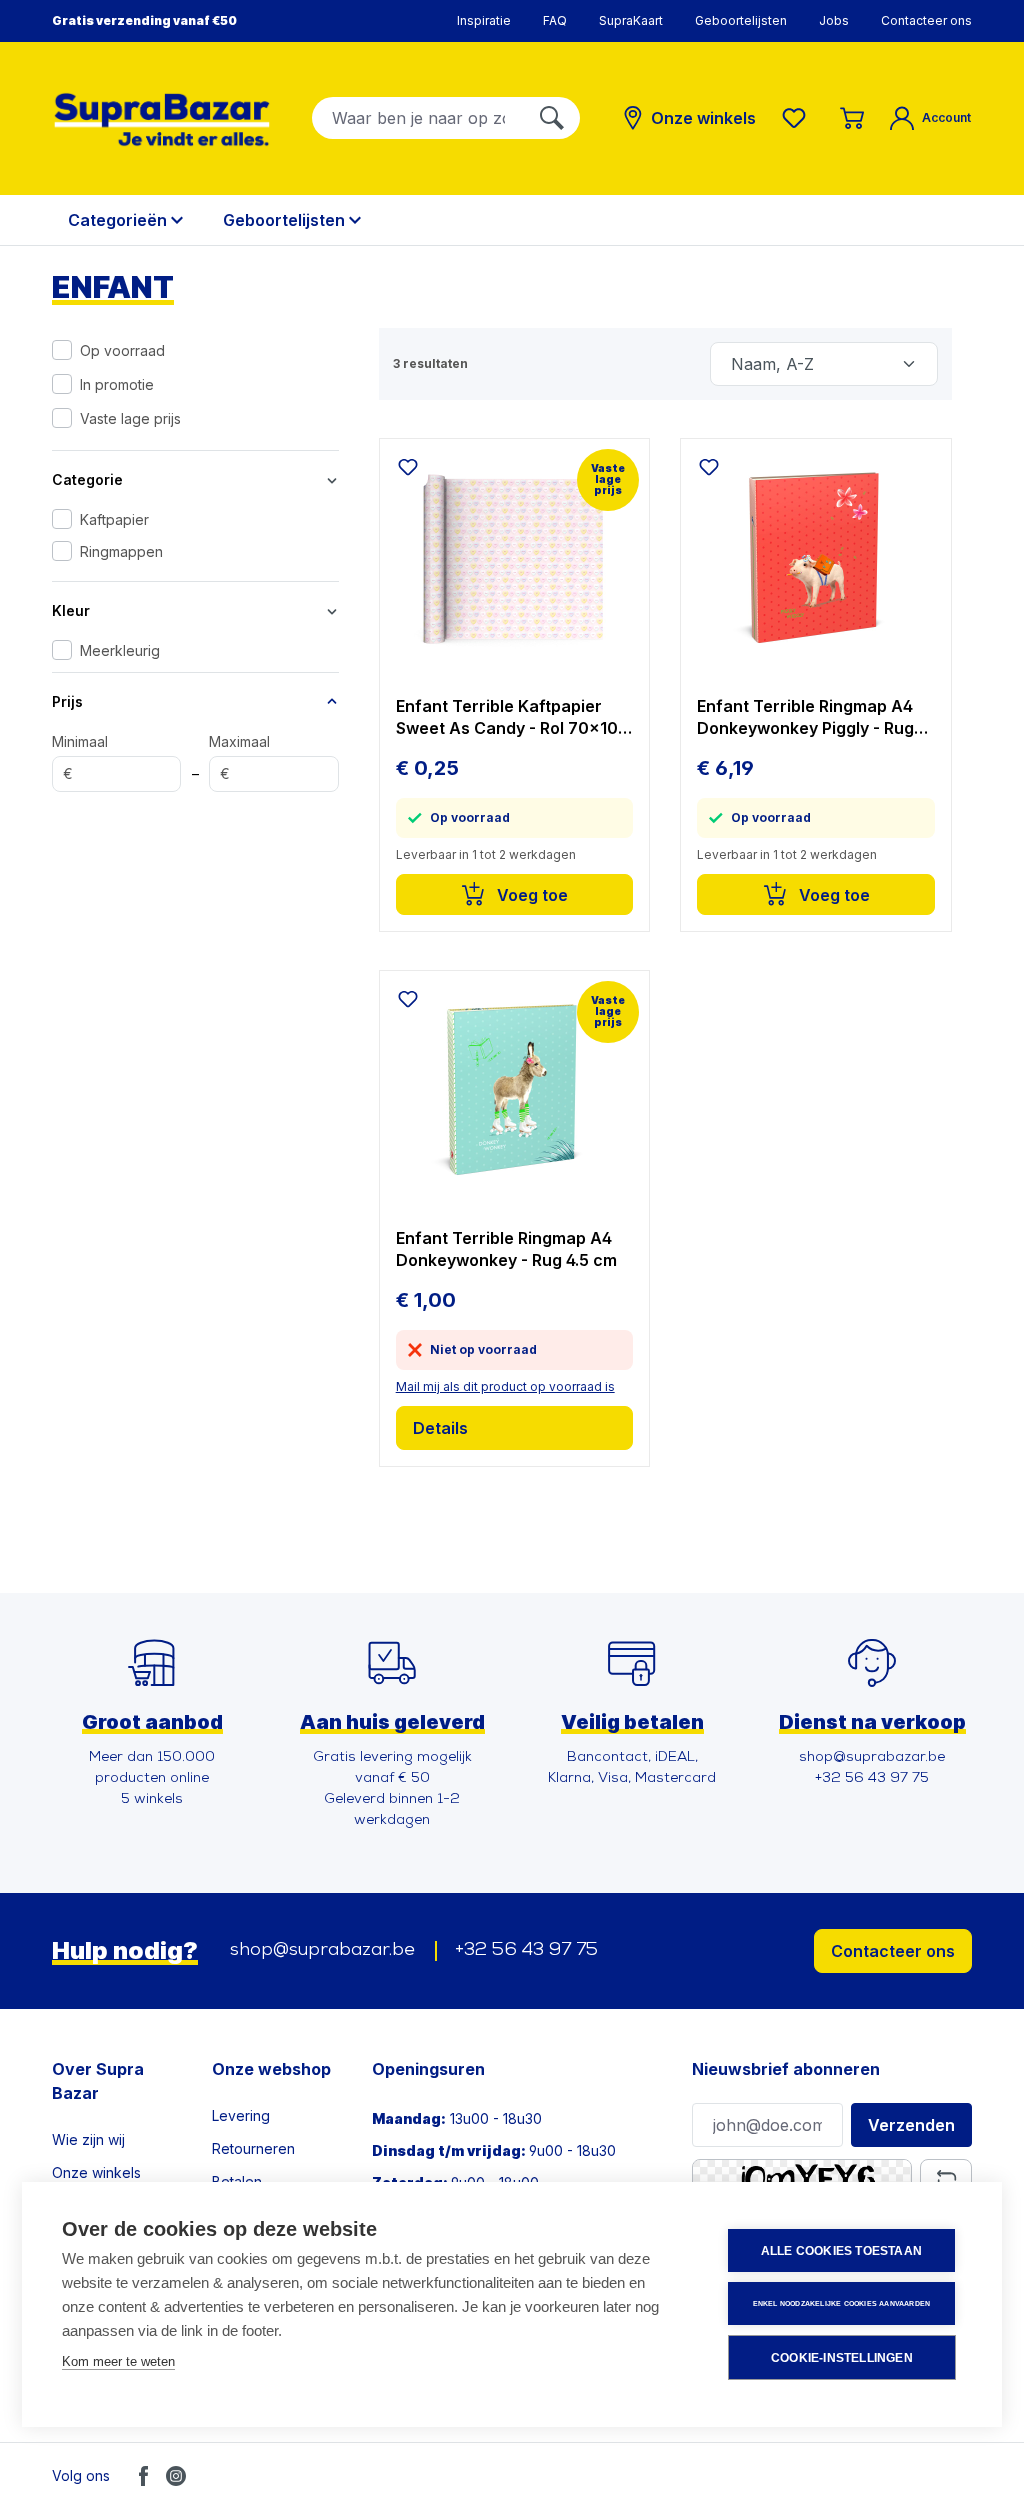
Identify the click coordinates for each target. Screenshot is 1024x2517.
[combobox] (418, 118)
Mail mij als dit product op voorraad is (505, 1386)
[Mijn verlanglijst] (798, 118)
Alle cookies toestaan (841, 2251)
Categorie (87, 479)
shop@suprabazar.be (322, 1951)
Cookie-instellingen (842, 2358)
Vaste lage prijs (130, 418)
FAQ (555, 20)
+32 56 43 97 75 (526, 1951)
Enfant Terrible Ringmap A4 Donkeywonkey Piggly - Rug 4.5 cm (805, 717)
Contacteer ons (926, 20)
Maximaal (239, 758)
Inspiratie (484, 20)
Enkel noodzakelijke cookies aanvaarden (842, 2303)
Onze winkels (96, 2172)
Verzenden (911, 2125)
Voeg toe (530, 895)
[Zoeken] (552, 118)
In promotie (117, 384)
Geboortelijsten (741, 20)
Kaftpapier (114, 519)
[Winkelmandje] (852, 118)
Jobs (834, 20)
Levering (241, 2115)
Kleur (71, 610)
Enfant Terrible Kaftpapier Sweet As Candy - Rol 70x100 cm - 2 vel (512, 717)
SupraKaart (631, 20)
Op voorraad (122, 350)
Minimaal (80, 758)
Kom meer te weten (118, 2361)
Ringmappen (121, 551)
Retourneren (253, 2148)
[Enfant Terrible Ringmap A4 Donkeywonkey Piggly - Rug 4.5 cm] (816, 559)
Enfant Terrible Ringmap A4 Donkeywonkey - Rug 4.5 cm (506, 1249)
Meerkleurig (120, 650)
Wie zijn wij (88, 2139)
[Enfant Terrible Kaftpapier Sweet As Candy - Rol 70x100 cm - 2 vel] (515, 559)
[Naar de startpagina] (162, 119)
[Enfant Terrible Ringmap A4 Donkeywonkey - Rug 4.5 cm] (515, 1091)
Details (440, 1428)
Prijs (67, 701)
